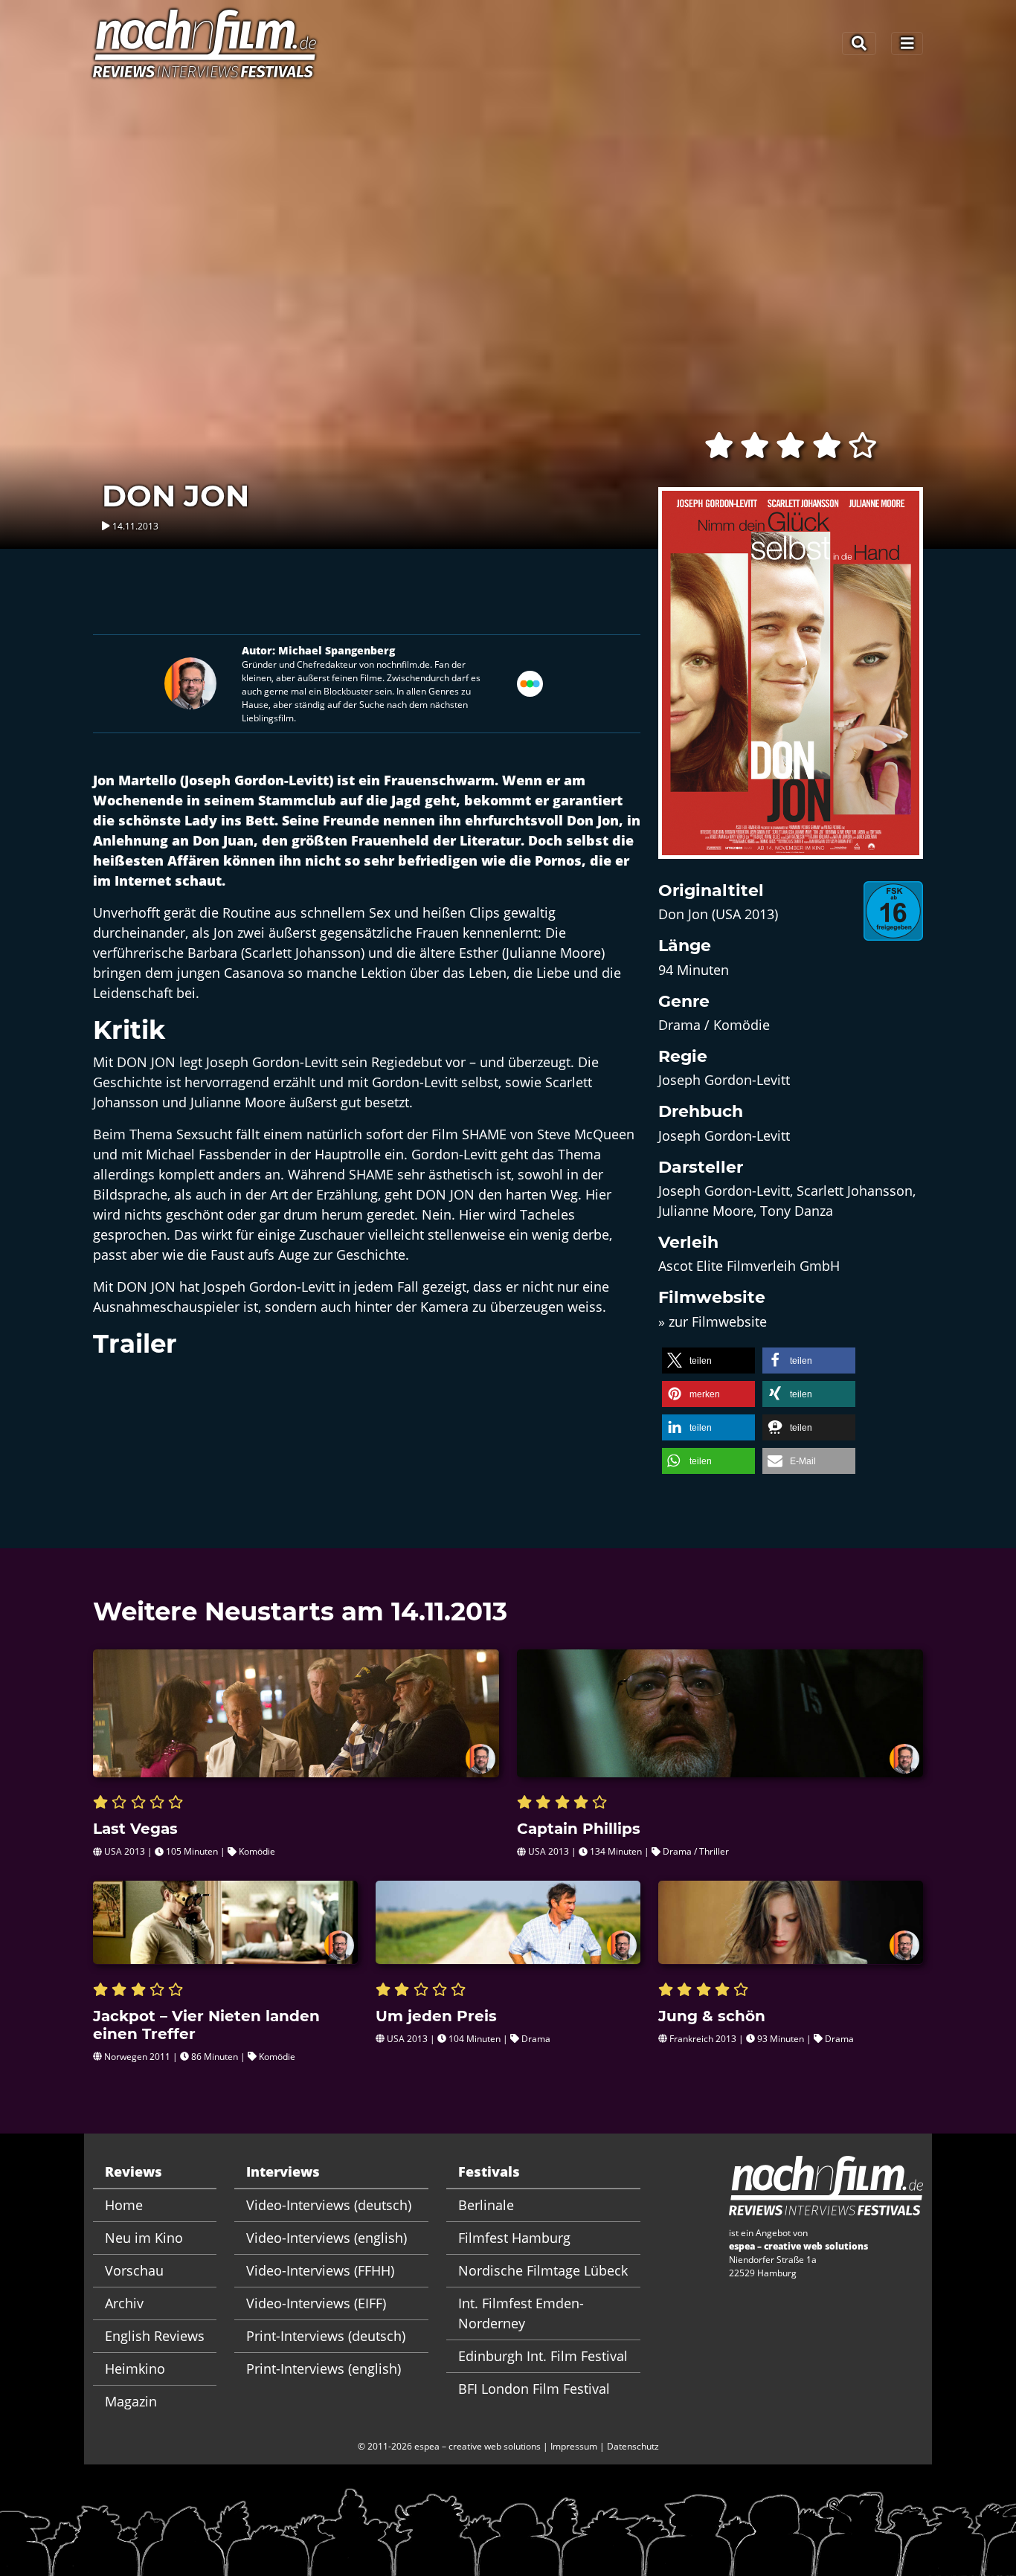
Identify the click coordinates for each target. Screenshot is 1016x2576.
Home (124, 2205)
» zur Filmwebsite (713, 1321)
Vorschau (134, 2270)
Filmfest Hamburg (514, 2238)
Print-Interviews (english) (324, 2369)
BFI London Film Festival (534, 2389)
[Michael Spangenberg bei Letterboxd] (530, 682)
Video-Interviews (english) (327, 2238)
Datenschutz (633, 2446)
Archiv (124, 2303)
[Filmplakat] (791, 683)
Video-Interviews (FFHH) (320, 2270)
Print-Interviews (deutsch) (326, 2336)
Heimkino (135, 2369)
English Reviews (155, 2336)
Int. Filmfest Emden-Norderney (521, 2313)
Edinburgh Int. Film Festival (543, 2356)
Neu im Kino (144, 2238)
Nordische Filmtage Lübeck (543, 2270)
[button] (708, 1361)
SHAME (484, 1134)
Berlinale (486, 2205)
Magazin (131, 2401)
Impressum (574, 2446)
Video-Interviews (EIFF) (316, 2303)
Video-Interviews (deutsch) (329, 2205)
